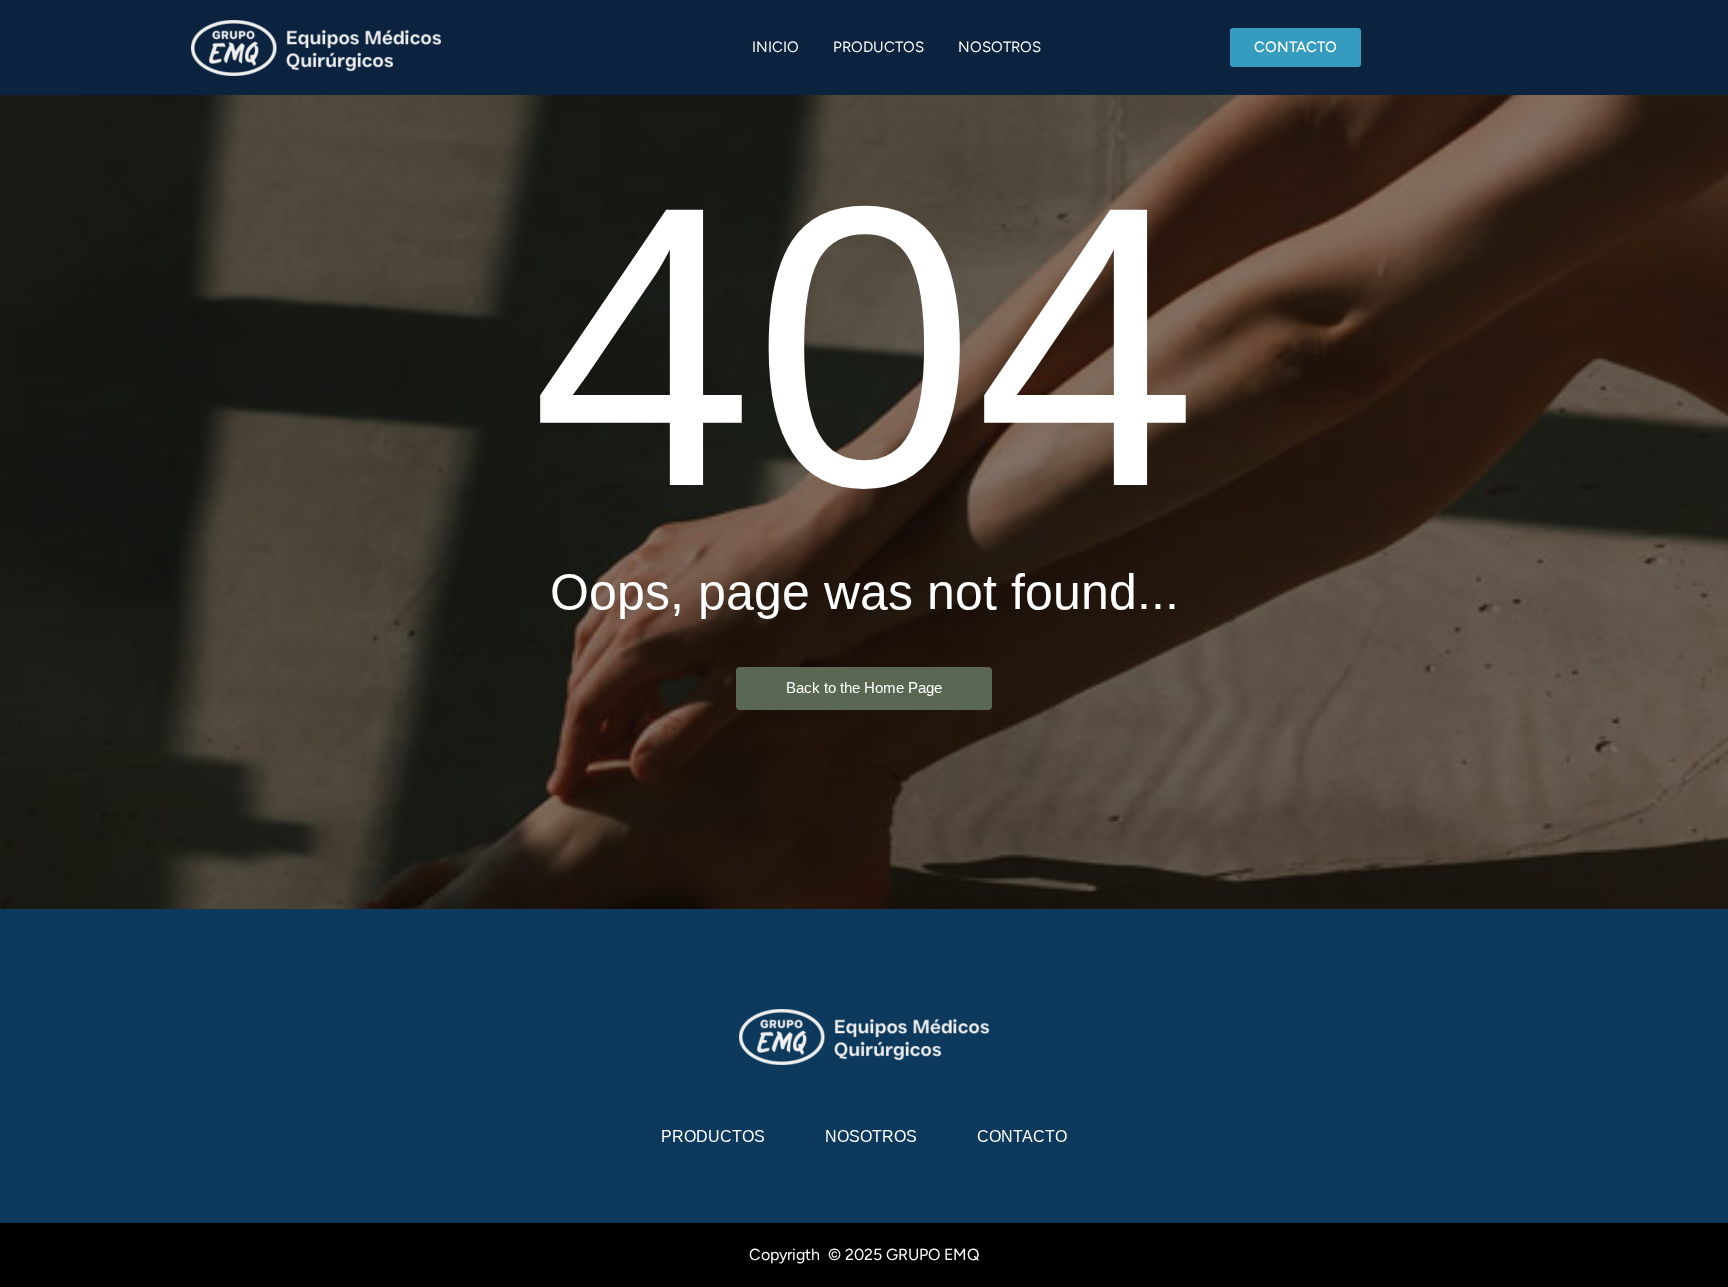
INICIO (775, 47)
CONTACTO (1022, 1136)
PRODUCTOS (878, 47)
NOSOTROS (999, 47)
